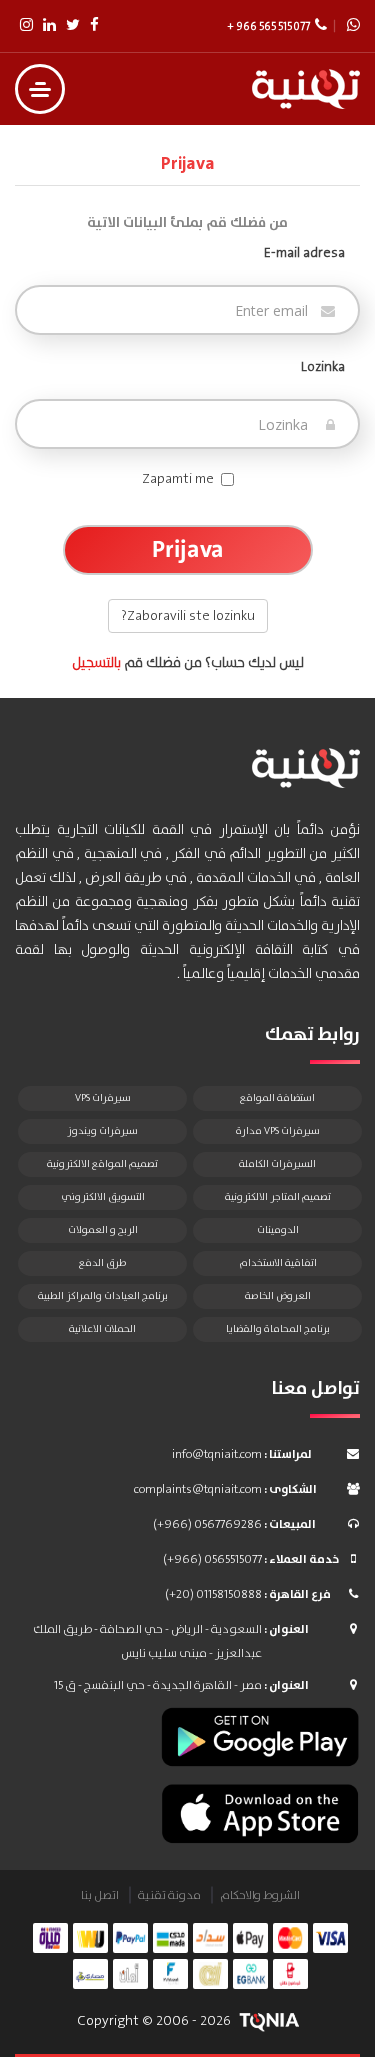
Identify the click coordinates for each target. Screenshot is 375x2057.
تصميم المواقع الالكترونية (102, 1164)
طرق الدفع (102, 1263)
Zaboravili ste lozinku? (188, 616)
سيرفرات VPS (103, 1098)
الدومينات (278, 1230)
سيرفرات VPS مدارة (278, 1131)
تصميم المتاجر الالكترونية (278, 1197)
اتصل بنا (100, 1895)
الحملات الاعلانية (102, 1329)
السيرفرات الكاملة (277, 1164)
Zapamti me (178, 479)
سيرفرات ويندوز (102, 1131)
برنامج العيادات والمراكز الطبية (103, 1296)
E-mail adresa (304, 253)
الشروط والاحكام (260, 1895)
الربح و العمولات (103, 1230)
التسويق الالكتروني (103, 1197)
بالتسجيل (96, 663)
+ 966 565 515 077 (268, 27)
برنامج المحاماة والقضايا (278, 1329)
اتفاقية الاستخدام (278, 1263)
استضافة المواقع (277, 1098)
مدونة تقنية (169, 1895)
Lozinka (323, 367)
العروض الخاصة (278, 1296)
